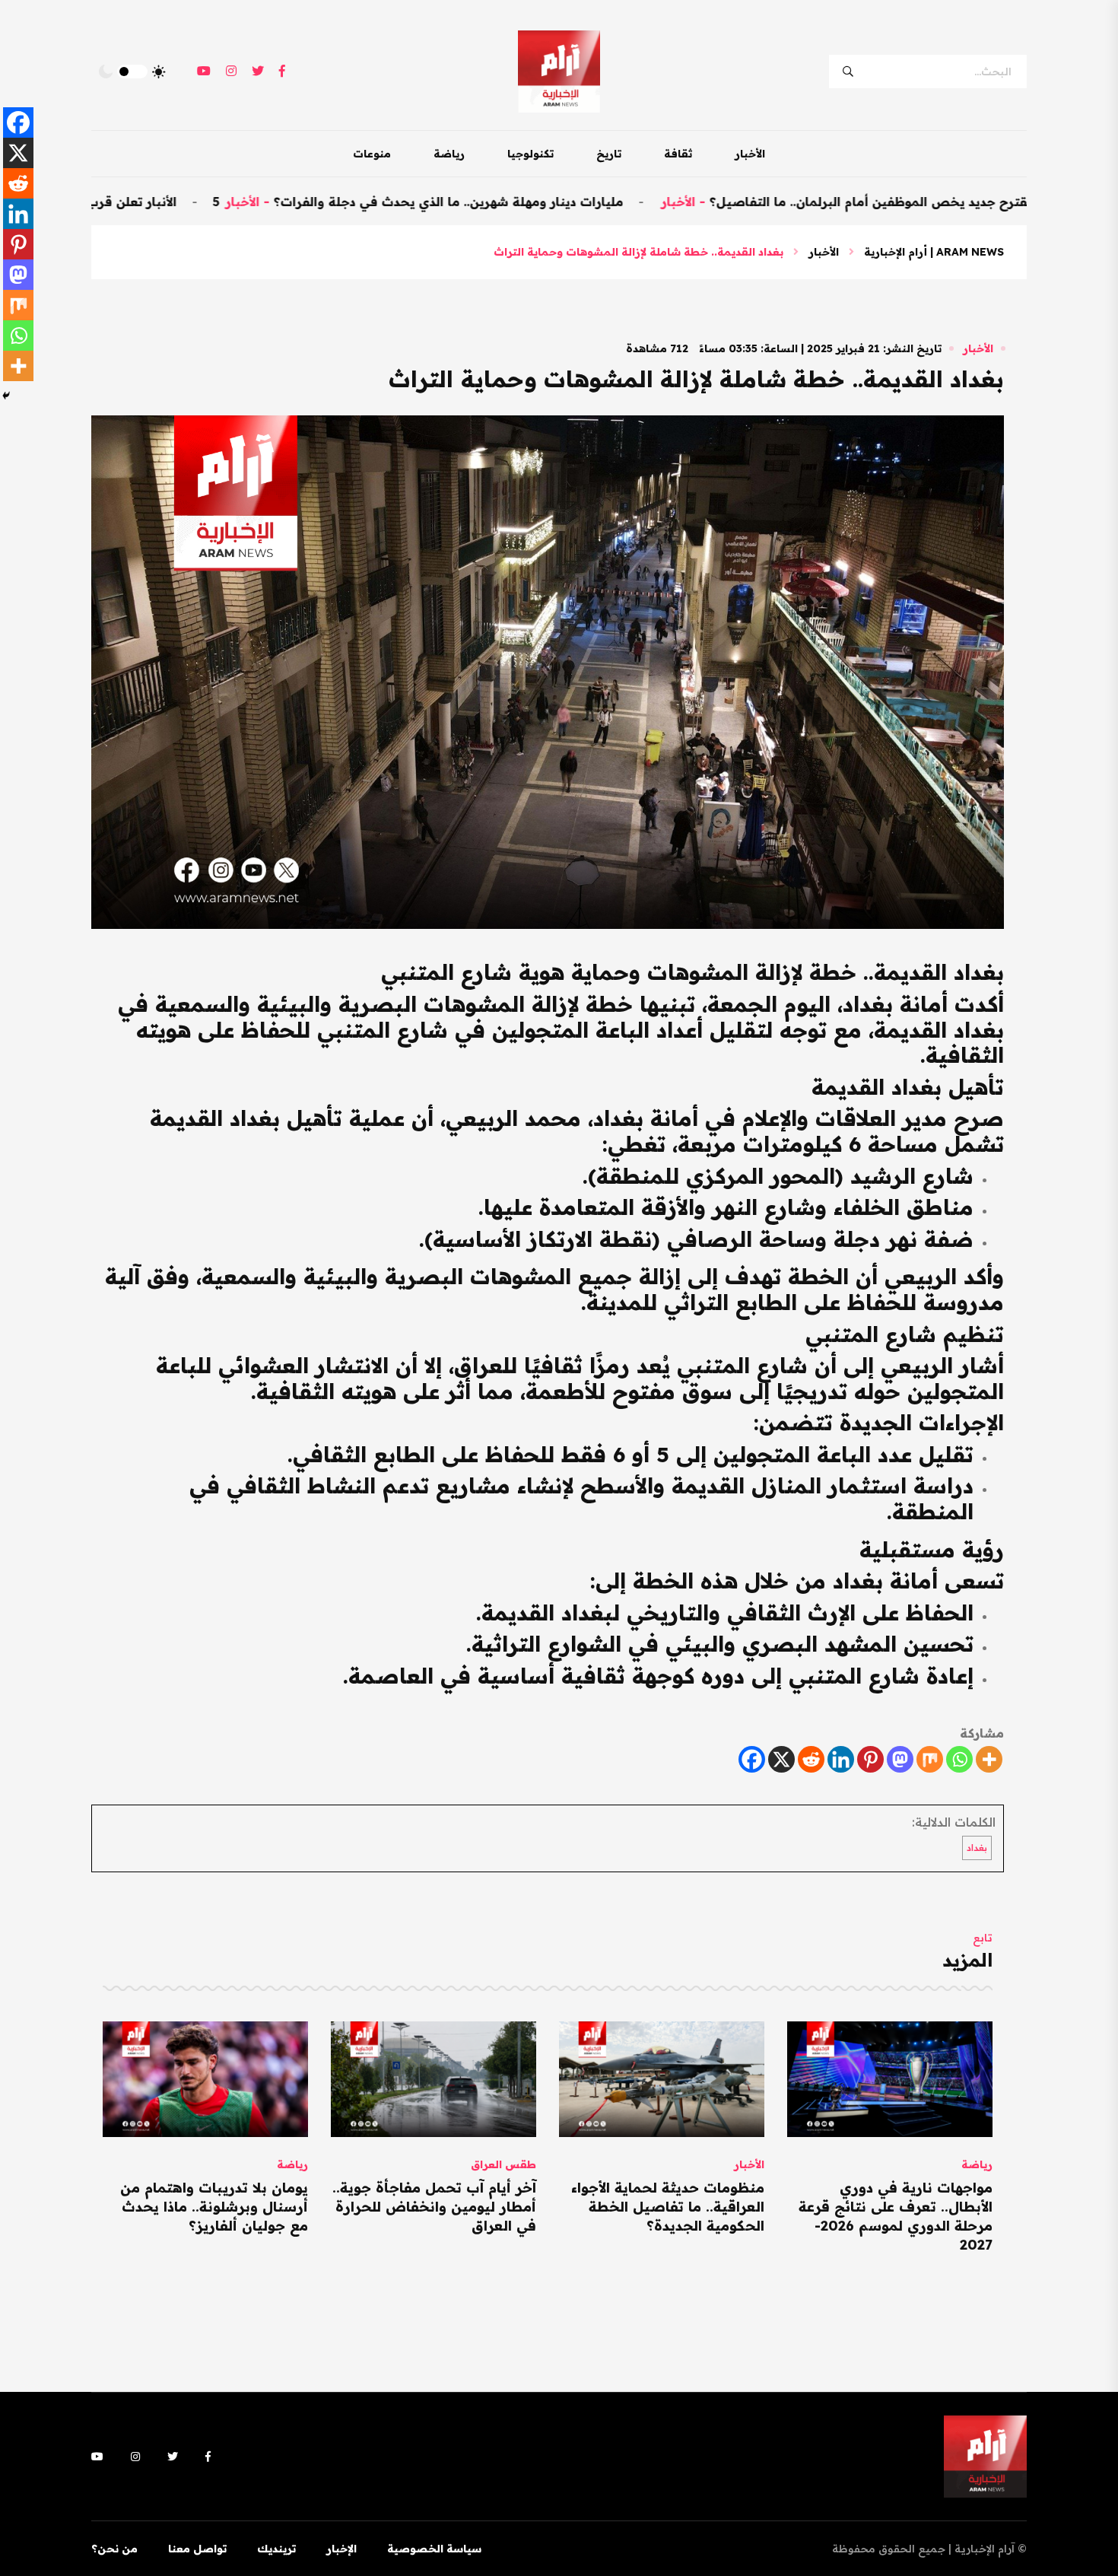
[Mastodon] (900, 1759)
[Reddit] (811, 1759)
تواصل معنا (197, 2549)
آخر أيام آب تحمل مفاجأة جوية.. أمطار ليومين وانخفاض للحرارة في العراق (434, 2207)
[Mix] (930, 1759)
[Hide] (6, 396)
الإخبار (341, 2549)
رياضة (449, 154)
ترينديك (276, 2549)
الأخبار (750, 154)
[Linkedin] (841, 1759)
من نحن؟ (114, 2549)
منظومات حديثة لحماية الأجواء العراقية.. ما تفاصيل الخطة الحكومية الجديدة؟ (668, 2207)
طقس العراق (503, 2164)
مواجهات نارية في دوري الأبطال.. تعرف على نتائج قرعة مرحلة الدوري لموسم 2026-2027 (896, 2217)
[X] (781, 1759)
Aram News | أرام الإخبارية (934, 252)
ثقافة (678, 154)
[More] (989, 1759)
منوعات (372, 154)
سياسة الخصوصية (434, 2549)
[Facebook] (752, 1759)
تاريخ (609, 154)
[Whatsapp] (959, 1759)
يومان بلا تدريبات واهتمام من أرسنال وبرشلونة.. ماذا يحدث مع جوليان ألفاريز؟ (214, 2207)
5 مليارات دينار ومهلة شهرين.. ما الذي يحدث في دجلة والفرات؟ (509, 202)
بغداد (977, 1848)
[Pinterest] (870, 1759)
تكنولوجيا (530, 154)
